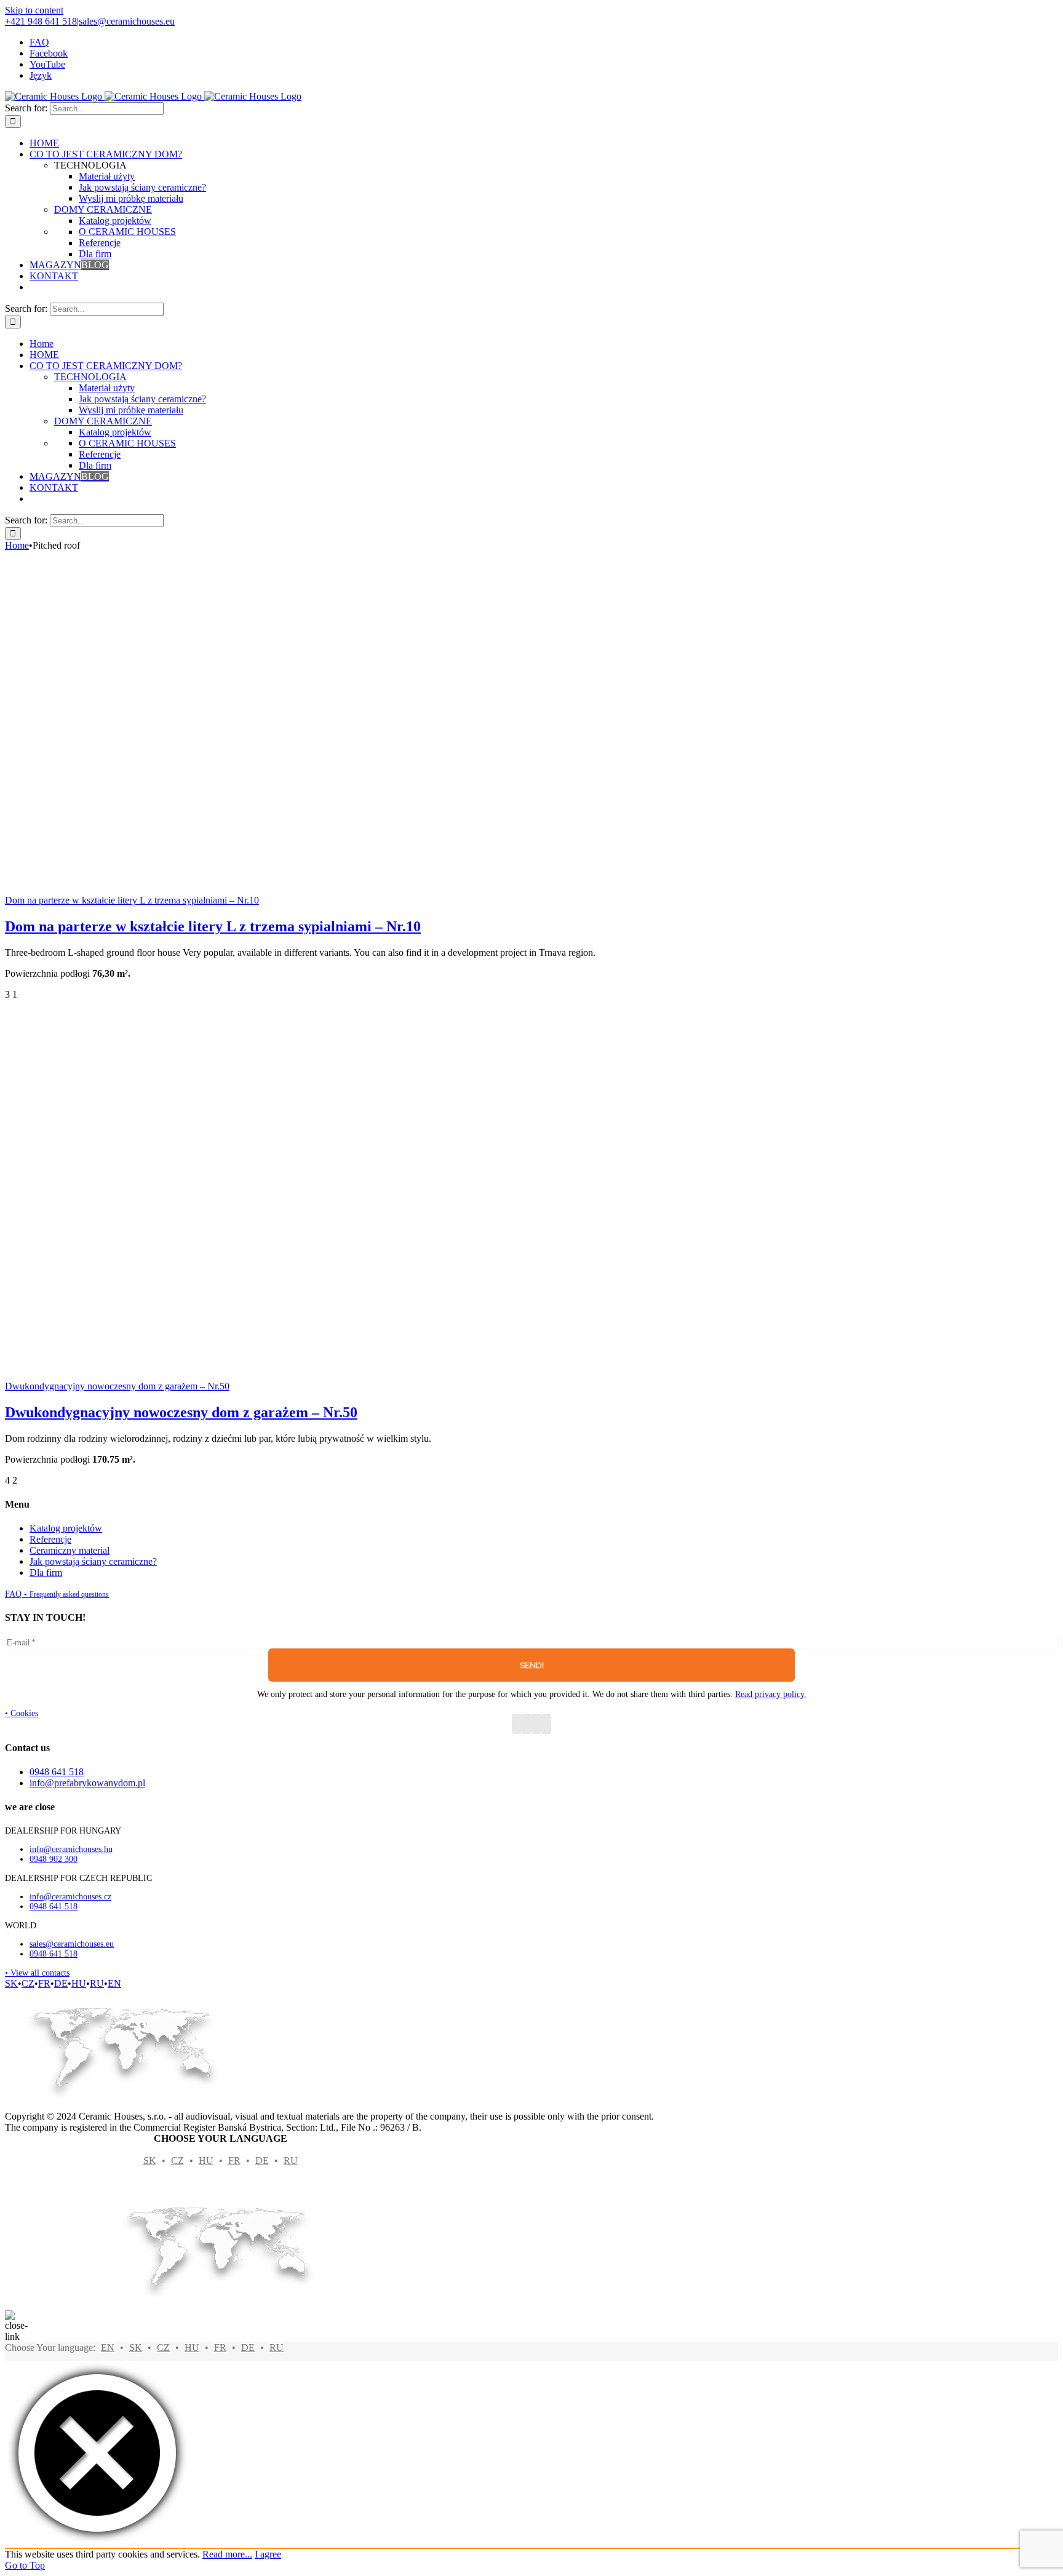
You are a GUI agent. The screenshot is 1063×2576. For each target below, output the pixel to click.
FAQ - (57, 1594)
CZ (28, 1983)
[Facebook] (517, 1724)
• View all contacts (37, 1973)
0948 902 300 (54, 1859)
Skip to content (34, 10)
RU (97, 1983)
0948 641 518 (54, 1906)
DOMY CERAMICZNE (103, 209)
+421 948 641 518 (41, 21)
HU (79, 1983)
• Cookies (22, 1713)
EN (114, 1983)
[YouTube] (527, 1724)
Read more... (227, 2554)
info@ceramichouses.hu (71, 1849)
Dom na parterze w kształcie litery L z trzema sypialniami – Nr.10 (132, 900)
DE (61, 1983)
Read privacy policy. (771, 1694)
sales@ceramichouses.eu (127, 21)
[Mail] (546, 1724)
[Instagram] (536, 1724)
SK (11, 1983)
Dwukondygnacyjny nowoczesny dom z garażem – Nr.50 (117, 1386)
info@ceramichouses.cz (70, 1897)
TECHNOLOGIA (90, 377)
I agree (268, 2554)
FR (44, 1983)
